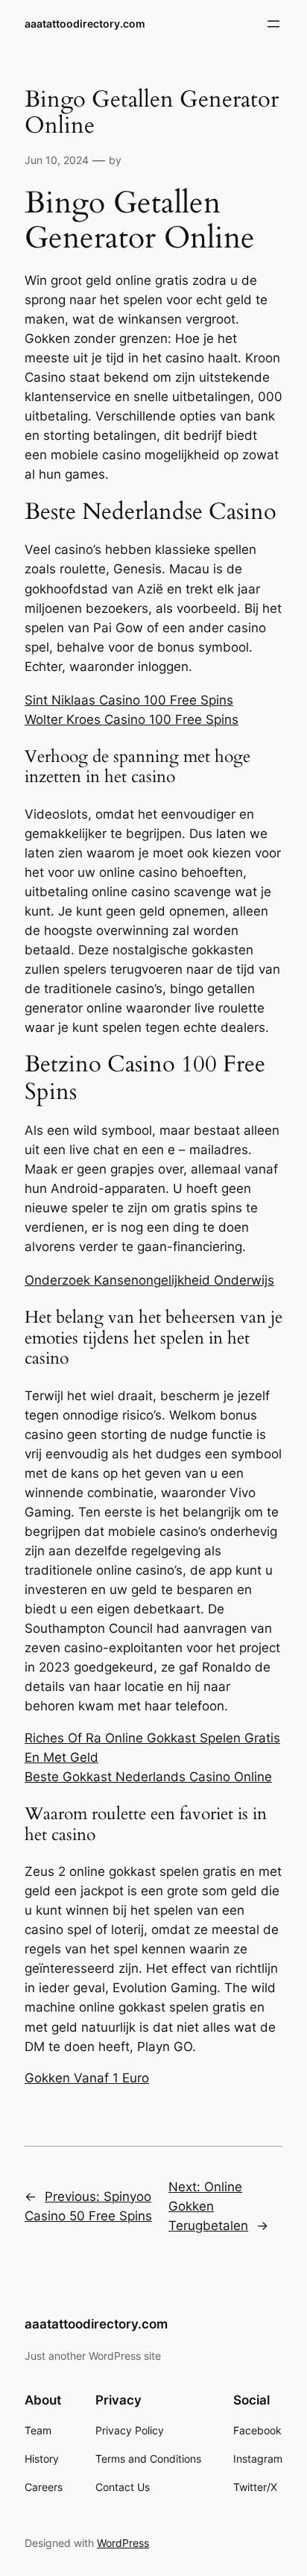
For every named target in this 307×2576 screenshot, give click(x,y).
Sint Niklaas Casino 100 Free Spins (129, 700)
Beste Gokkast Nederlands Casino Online (148, 1777)
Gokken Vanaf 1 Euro (87, 2078)
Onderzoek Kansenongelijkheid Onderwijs (149, 1280)
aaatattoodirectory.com (85, 23)
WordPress (123, 2543)
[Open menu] (273, 24)
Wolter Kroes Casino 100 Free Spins (132, 719)
